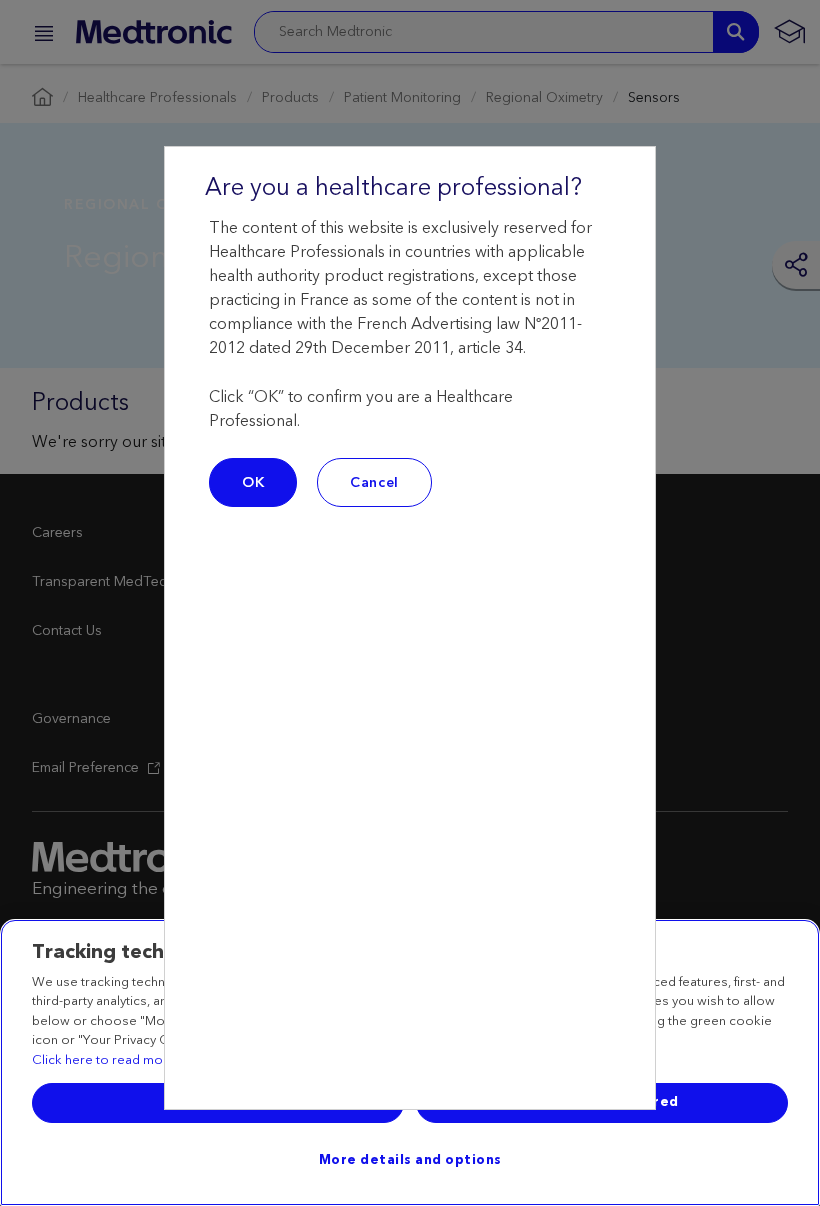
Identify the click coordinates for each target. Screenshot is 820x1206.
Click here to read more (104, 1061)
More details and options (410, 1160)
